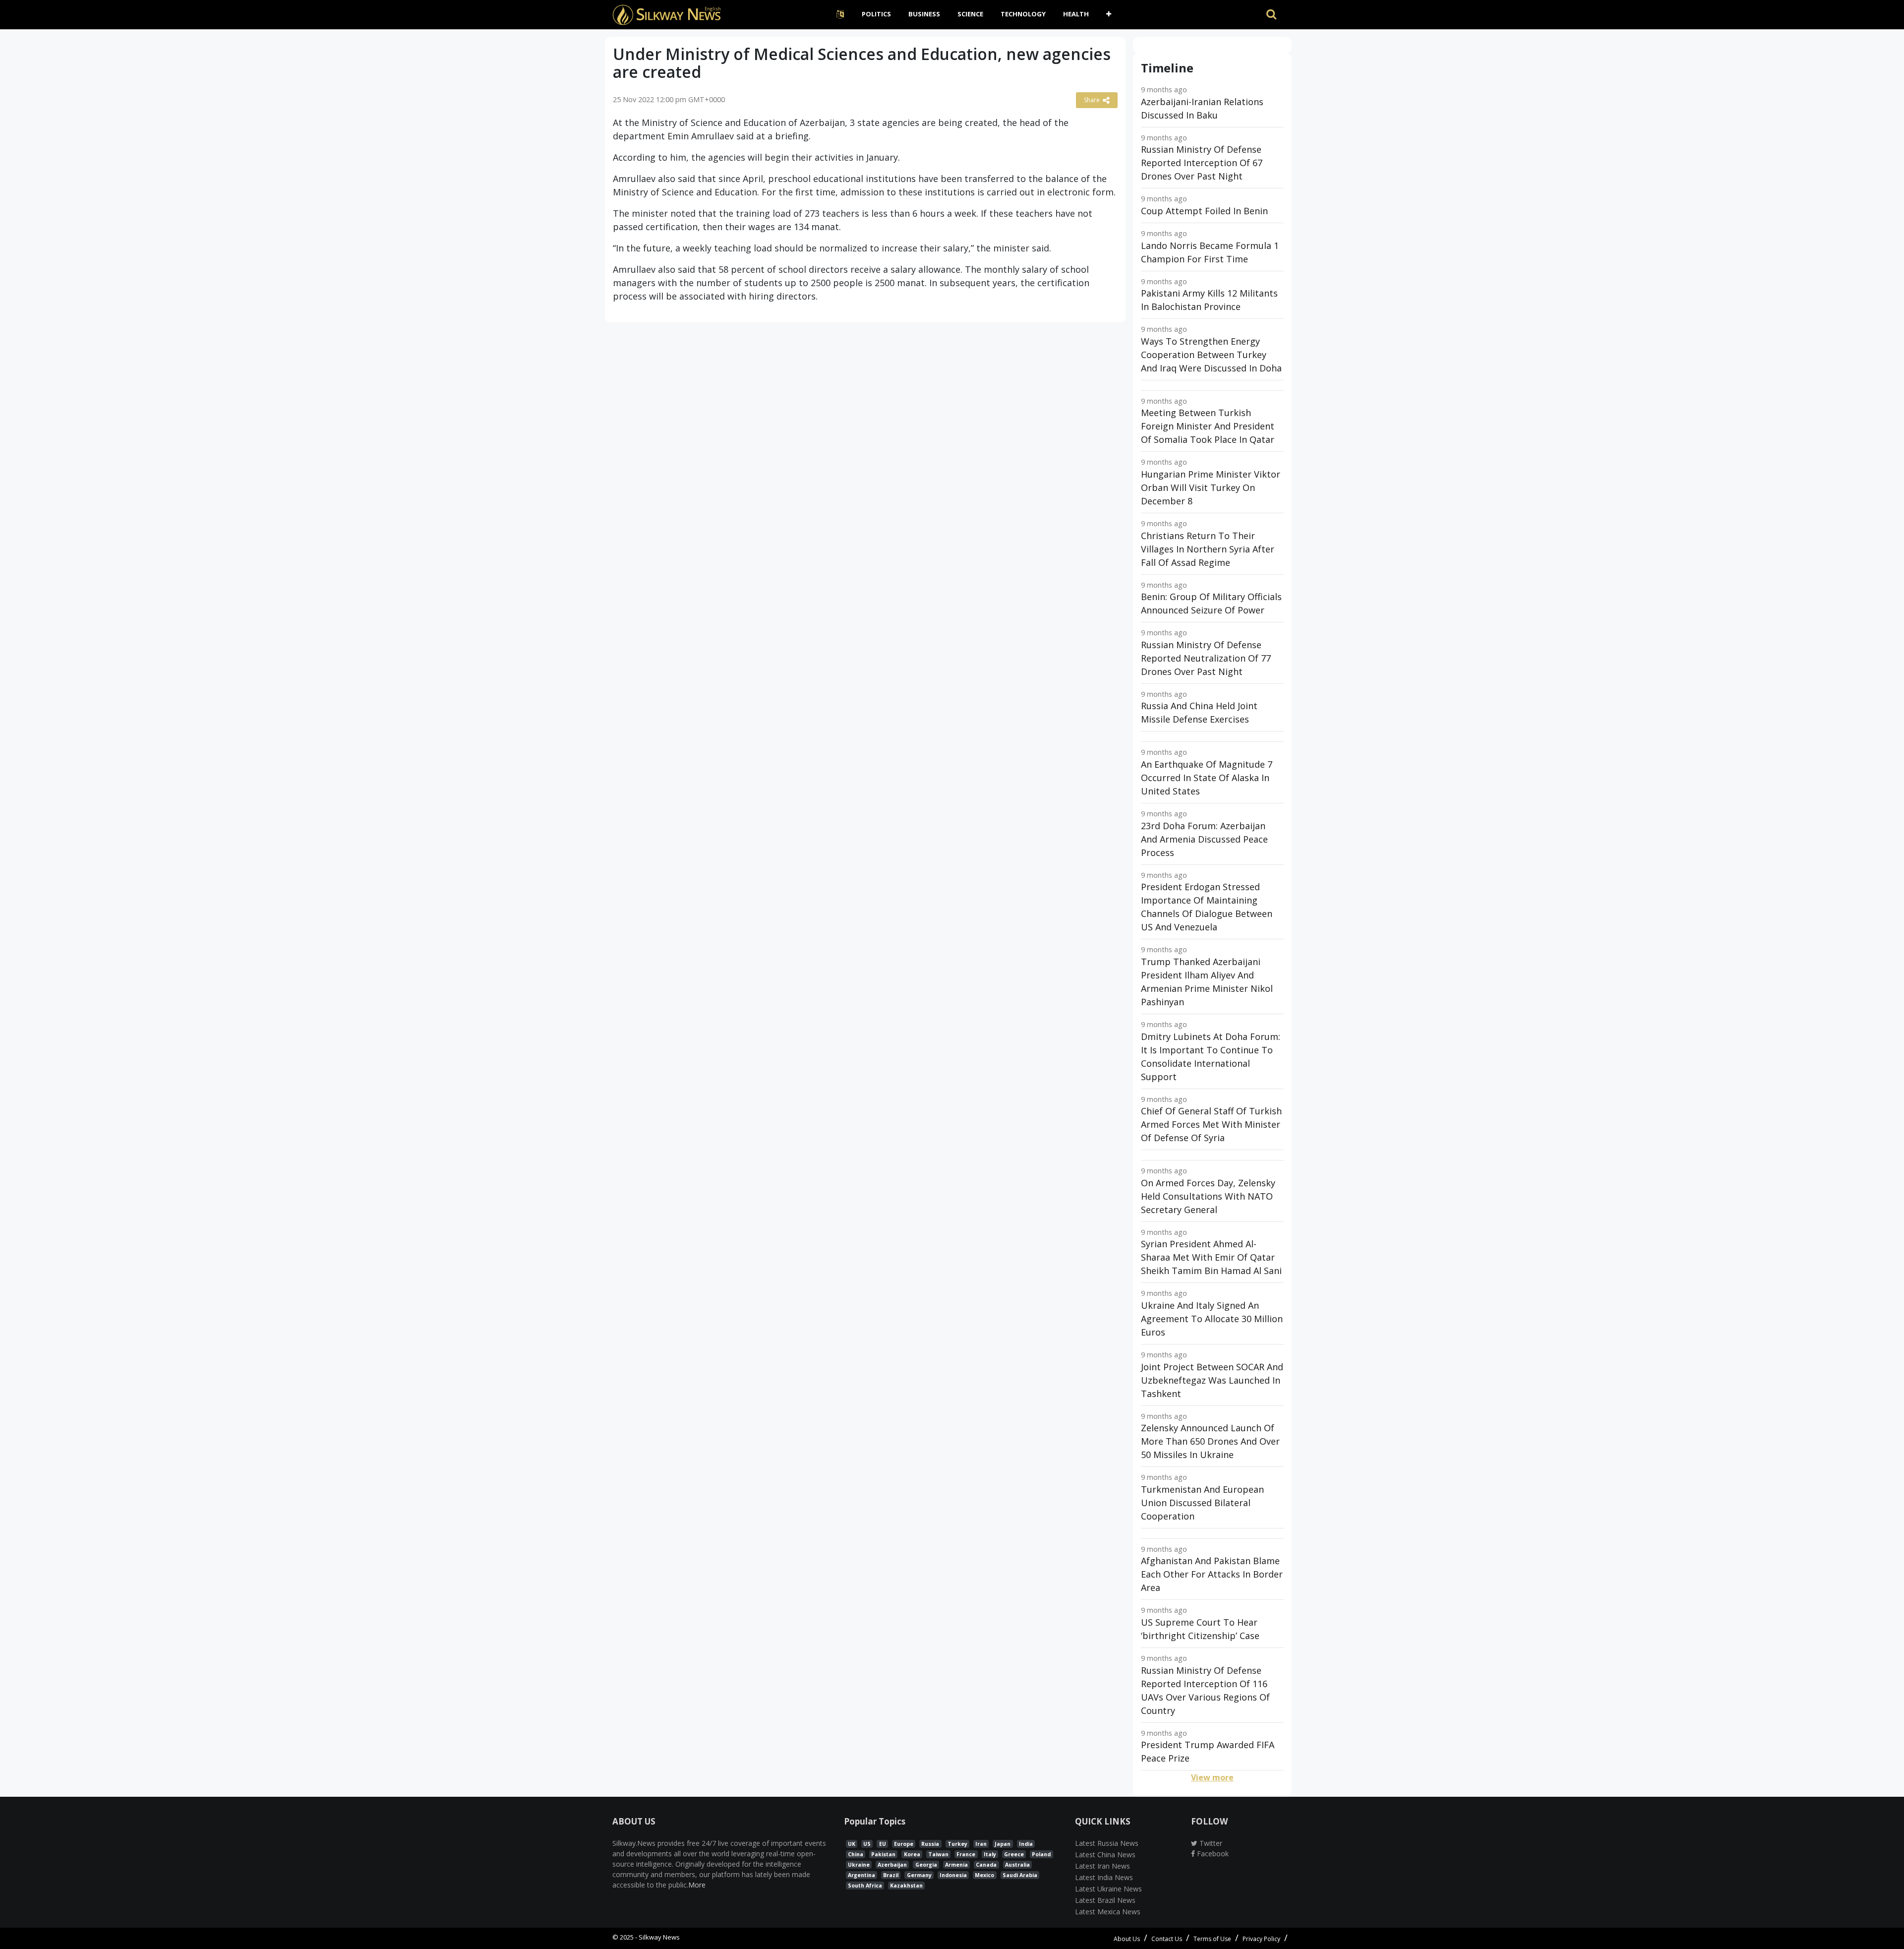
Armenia (956, 1865)
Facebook (1212, 1854)
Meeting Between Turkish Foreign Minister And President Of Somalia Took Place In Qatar (1208, 426)
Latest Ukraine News (1108, 1889)
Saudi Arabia (1020, 1875)
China (856, 1854)
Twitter (1210, 1843)
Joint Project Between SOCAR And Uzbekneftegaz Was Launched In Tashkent (1212, 1380)
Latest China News (1105, 1855)
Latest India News (1104, 1877)
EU (883, 1844)
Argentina (862, 1875)
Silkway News (659, 1937)
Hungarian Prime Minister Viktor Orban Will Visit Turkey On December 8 (1211, 487)
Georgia (926, 1865)
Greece (1014, 1854)
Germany (919, 1875)
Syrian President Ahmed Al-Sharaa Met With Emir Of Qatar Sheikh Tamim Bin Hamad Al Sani (1211, 1257)
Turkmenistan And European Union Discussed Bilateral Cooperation (1202, 1503)
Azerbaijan (892, 1865)
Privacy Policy (1261, 1939)
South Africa (865, 1886)
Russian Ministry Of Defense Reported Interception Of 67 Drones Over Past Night (1202, 163)
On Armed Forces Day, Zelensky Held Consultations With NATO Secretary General (1208, 1196)
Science (970, 14)
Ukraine (859, 1865)
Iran (981, 1844)
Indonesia (953, 1875)
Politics (876, 14)
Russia (930, 1844)
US (867, 1844)
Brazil (891, 1875)
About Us (1127, 1939)
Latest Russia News (1107, 1843)
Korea (912, 1854)
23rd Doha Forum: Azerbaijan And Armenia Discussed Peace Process (1204, 839)
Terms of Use (1212, 1939)
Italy (990, 1854)
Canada (986, 1865)
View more (1212, 1777)
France (966, 1854)
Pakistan (883, 1854)
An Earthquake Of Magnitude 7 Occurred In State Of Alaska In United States (1207, 778)
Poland (1041, 1854)
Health (1076, 14)
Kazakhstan (906, 1886)
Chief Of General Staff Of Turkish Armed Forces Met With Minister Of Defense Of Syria (1211, 1124)
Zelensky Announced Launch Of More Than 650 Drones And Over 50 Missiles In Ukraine (1210, 1441)
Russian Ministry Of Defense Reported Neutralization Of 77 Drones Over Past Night (1206, 658)
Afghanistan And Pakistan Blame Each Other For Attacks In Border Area (1212, 1574)
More (697, 1885)
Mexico (984, 1875)
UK (852, 1844)
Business (924, 14)
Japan (1003, 1844)
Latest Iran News (1102, 1866)
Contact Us (1167, 1939)
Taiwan (938, 1854)
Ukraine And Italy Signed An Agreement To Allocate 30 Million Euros (1212, 1319)
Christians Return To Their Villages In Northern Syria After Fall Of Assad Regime (1208, 549)
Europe (904, 1844)
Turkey (957, 1844)
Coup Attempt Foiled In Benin (1204, 211)
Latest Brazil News (1105, 1900)
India (1026, 1844)
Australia (1017, 1865)
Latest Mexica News (1108, 1912)
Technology (1023, 14)
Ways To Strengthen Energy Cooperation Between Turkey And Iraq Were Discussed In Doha (1211, 355)
